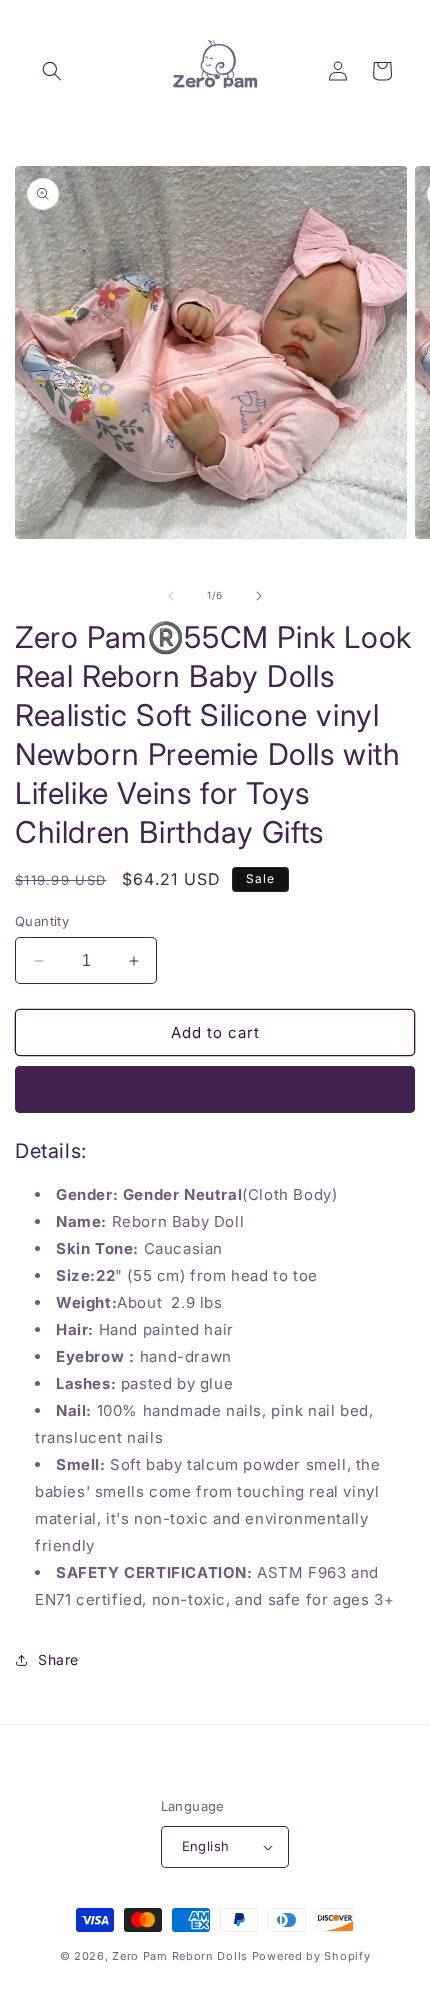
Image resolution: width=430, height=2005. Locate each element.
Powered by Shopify (311, 1956)
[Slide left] (171, 596)
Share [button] (58, 1659)
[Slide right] (259, 596)
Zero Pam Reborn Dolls (180, 1956)
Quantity (42, 921)
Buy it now (215, 1089)
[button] (52, 71)
